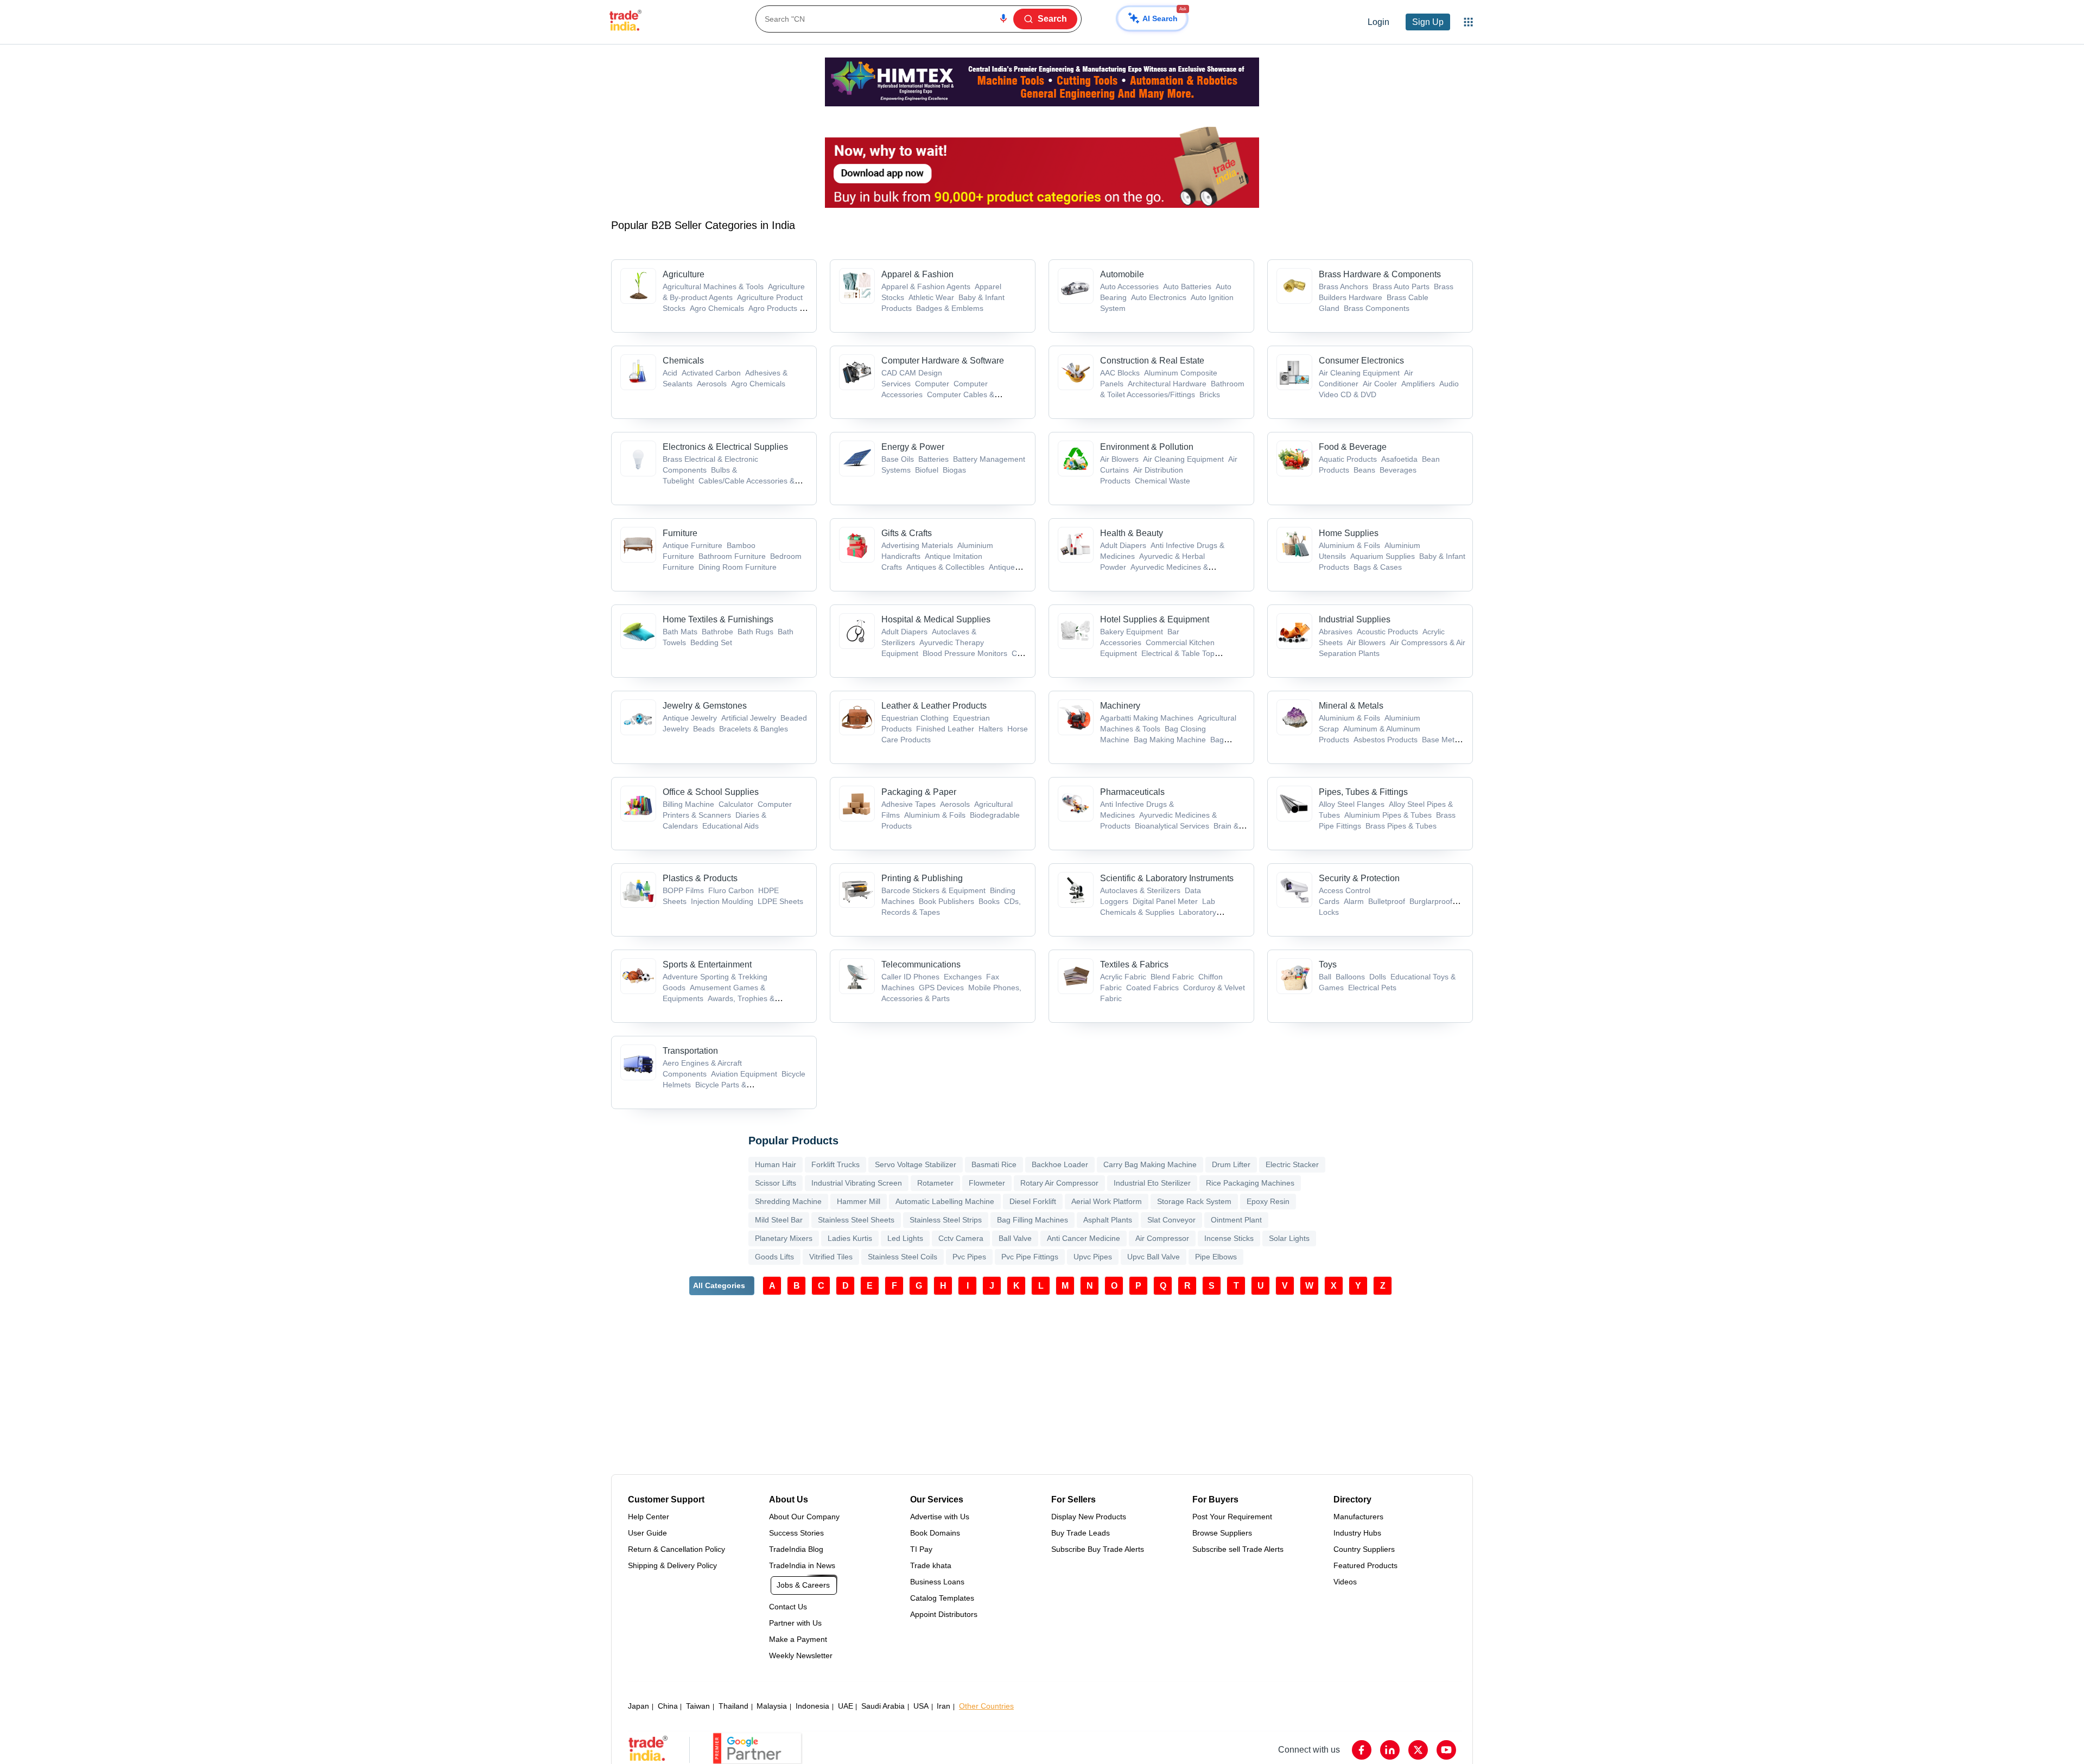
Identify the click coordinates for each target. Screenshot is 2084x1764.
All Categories (719, 1285)
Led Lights (905, 1238)
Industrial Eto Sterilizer (1152, 1183)
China (668, 1706)
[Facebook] (1362, 1750)
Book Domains (935, 1533)
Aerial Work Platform (1107, 1201)
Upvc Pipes (1093, 1257)
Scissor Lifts (776, 1183)
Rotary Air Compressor (1059, 1183)
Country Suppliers (1364, 1549)
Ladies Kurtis (850, 1238)
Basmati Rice (994, 1164)
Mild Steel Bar (779, 1220)
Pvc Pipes (969, 1257)
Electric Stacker (1292, 1164)
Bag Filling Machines (1033, 1220)
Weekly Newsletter (801, 1655)
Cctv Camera (961, 1238)
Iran (943, 1706)
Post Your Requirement (1232, 1517)
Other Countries (986, 1706)
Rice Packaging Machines (1250, 1183)
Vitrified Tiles (831, 1257)
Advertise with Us (940, 1517)
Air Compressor (1162, 1238)
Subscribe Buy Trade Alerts (1098, 1549)
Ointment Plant (1236, 1220)
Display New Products (1089, 1517)
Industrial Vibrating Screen (857, 1183)
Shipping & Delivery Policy (672, 1565)
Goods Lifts (774, 1257)
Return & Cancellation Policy (676, 1549)
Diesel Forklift (1033, 1201)
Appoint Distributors (944, 1614)
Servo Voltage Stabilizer (916, 1164)
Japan (638, 1706)
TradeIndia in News (802, 1565)
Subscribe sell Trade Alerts (1238, 1549)
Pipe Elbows (1216, 1257)
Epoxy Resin (1268, 1201)
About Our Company (804, 1517)
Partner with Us (795, 1623)
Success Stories (796, 1533)
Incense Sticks (1229, 1238)
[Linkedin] (1390, 1750)
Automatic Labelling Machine (945, 1201)
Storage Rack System (1194, 1201)
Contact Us (788, 1607)
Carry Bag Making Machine (1150, 1164)
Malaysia (772, 1706)
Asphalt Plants (1108, 1220)
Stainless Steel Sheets (856, 1220)
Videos (1345, 1582)
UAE (846, 1706)
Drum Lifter (1231, 1164)
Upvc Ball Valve (1154, 1257)
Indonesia (812, 1706)
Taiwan (698, 1706)
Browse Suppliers (1222, 1533)
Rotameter (935, 1183)
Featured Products (1365, 1565)
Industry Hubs (1357, 1533)
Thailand (733, 1706)
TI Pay (921, 1549)
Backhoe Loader (1060, 1164)
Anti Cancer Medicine (1084, 1238)
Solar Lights (1289, 1238)
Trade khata (931, 1565)
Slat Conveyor (1171, 1220)
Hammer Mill (859, 1201)
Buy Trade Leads (1081, 1533)
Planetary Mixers (784, 1238)
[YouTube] (1446, 1750)
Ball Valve (1015, 1238)
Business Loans (937, 1582)
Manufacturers (1358, 1517)
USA (921, 1706)
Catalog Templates (942, 1598)
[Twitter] (1418, 1750)
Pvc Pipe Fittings (1030, 1257)
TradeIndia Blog (796, 1549)
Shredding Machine (788, 1201)
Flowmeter (987, 1183)
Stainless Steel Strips (946, 1220)
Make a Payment (798, 1639)
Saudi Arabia (883, 1706)
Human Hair (776, 1164)
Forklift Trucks (835, 1164)
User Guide (647, 1533)
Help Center (649, 1517)
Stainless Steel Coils (903, 1257)
